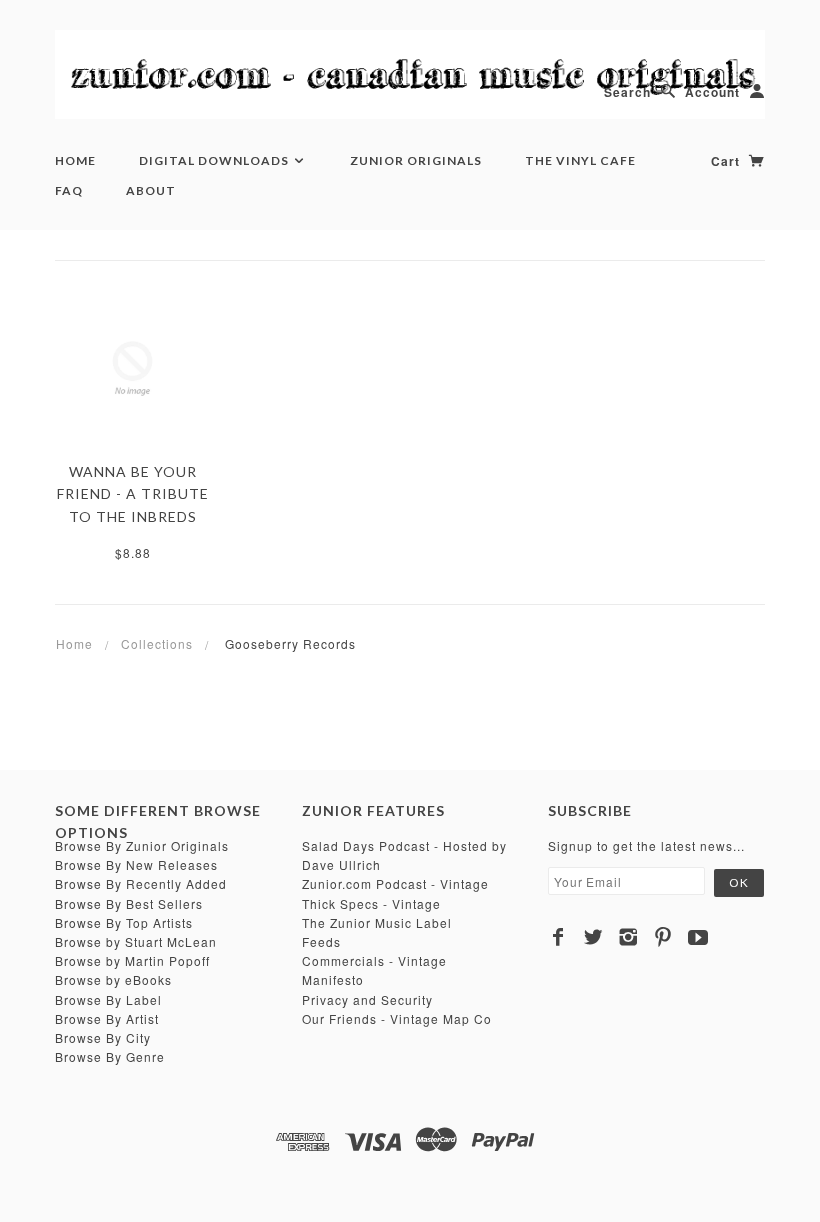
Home (75, 160)
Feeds (321, 941)
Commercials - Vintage (374, 960)
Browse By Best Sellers (129, 903)
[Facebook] (558, 937)
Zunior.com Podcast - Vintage (395, 883)
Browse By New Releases (136, 864)
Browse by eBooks (113, 979)
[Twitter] (593, 937)
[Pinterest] (663, 937)
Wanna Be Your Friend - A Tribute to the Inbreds (133, 494)
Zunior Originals (416, 160)
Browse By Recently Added (141, 883)
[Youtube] (698, 937)
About (151, 190)
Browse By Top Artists (124, 922)
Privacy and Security (367, 999)
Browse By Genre (110, 1056)
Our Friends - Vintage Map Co (397, 1018)
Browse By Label (108, 999)
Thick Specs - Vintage (371, 903)
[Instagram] (628, 937)
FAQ (69, 190)
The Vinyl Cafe (580, 160)
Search (627, 92)
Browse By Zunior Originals (142, 845)
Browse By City (103, 1037)
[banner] (410, 74)
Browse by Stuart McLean (136, 941)
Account (712, 92)
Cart (727, 161)
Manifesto (333, 979)
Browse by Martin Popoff (132, 960)
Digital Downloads (215, 160)
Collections (157, 643)
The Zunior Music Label (377, 922)
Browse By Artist (107, 1018)
